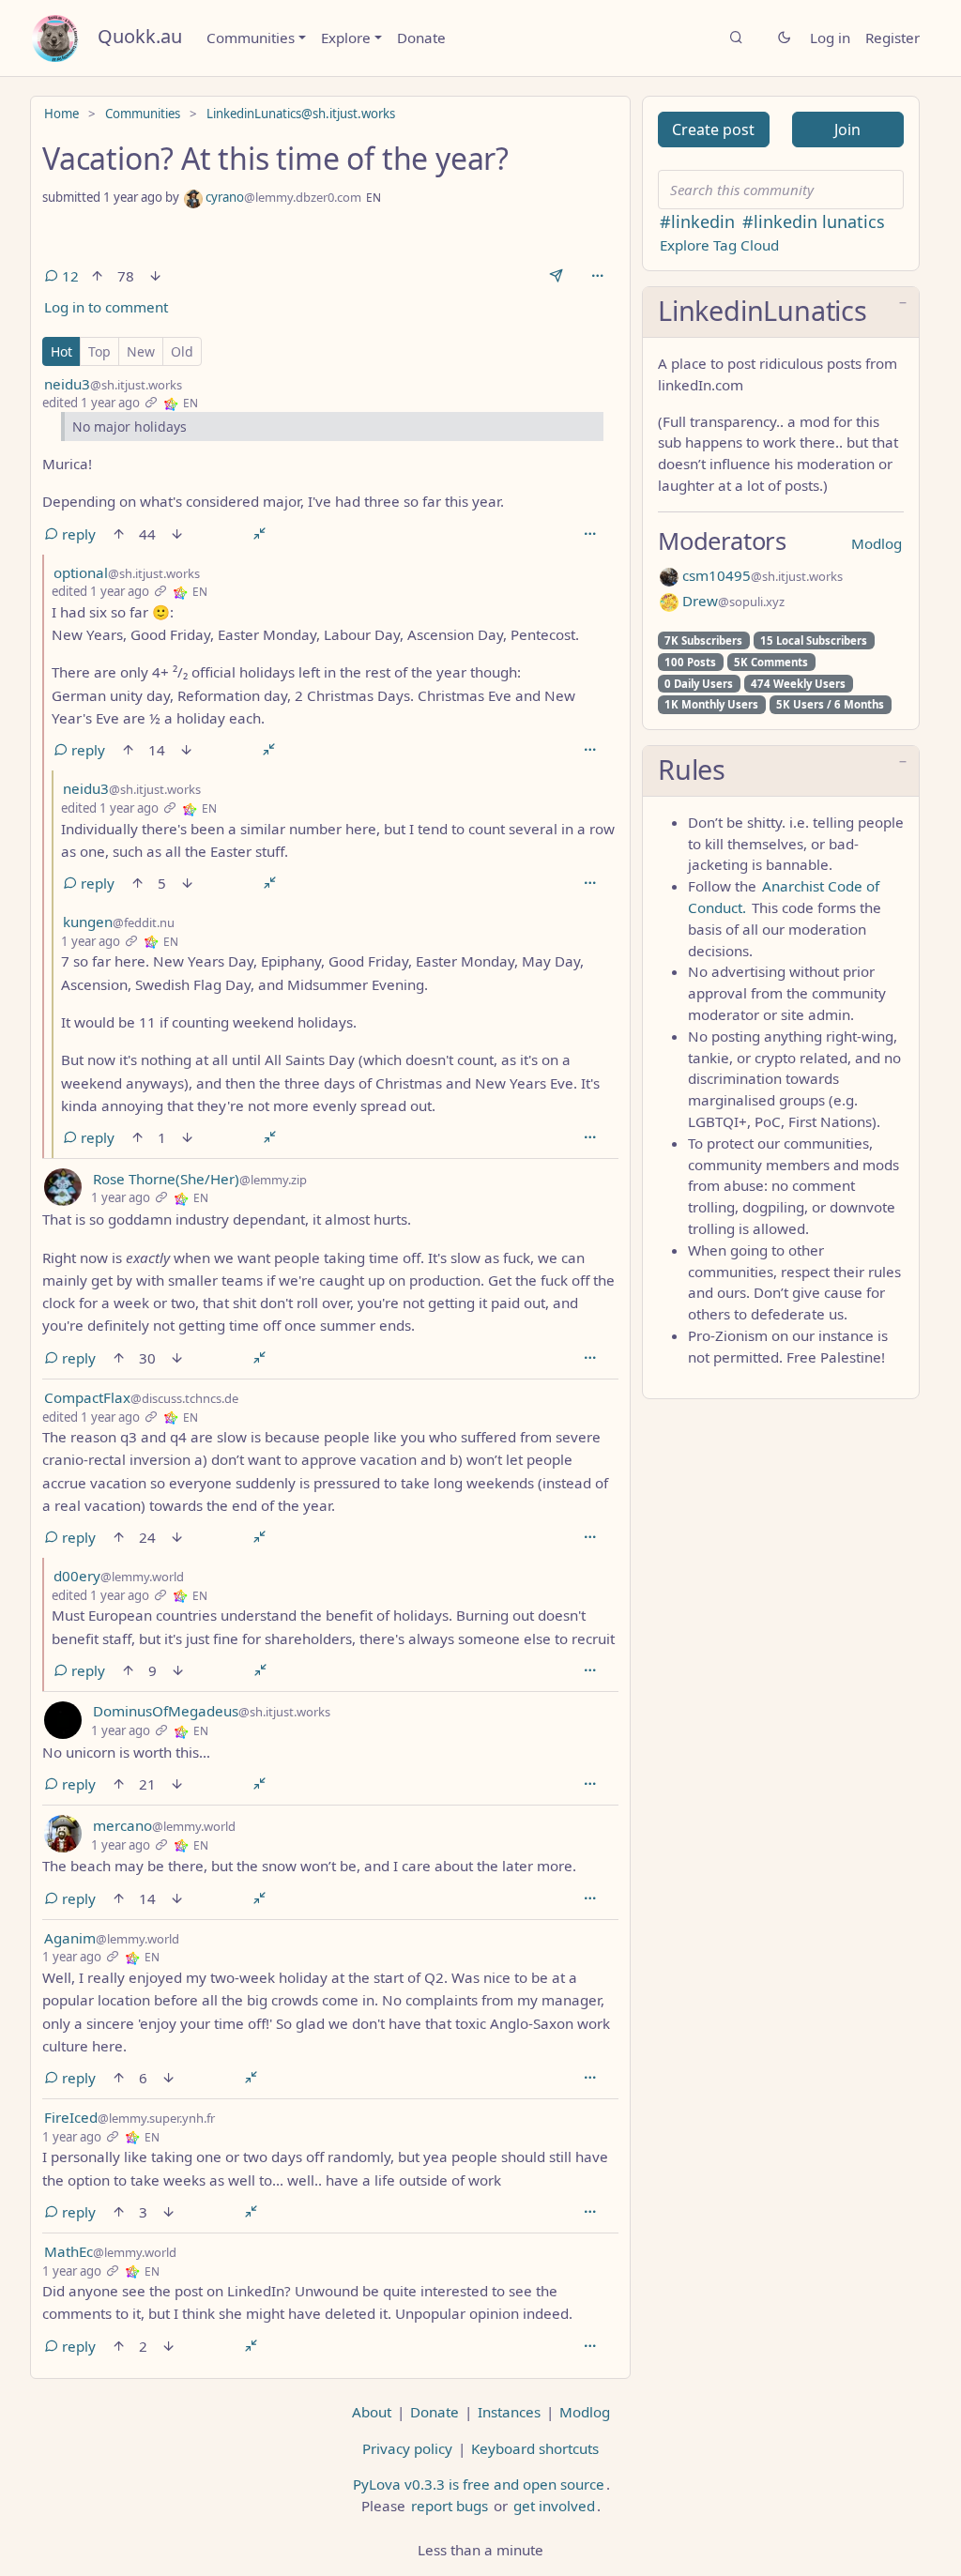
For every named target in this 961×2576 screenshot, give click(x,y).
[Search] (736, 38)
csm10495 (761, 575)
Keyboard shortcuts (535, 2448)
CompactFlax (141, 1397)
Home (61, 114)
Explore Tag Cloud (719, 245)
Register (892, 38)
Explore (346, 38)
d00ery (119, 1576)
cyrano (282, 197)
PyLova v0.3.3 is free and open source (479, 2484)
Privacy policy (407, 2448)
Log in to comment (106, 307)
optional (127, 572)
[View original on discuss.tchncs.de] (171, 1417)
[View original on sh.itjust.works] (171, 403)
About (372, 2412)
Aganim (112, 1938)
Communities (251, 38)
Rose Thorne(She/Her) (200, 1179)
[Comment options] (590, 534)
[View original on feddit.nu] (151, 941)
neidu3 (113, 384)
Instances (509, 2412)
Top (99, 351)
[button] (781, 312)
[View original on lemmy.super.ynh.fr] (132, 2137)
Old (182, 351)
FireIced (130, 2117)
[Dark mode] (784, 38)
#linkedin (697, 221)
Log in (830, 38)
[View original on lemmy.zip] (181, 1197)
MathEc (110, 2251)
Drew (732, 601)
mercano (164, 1825)
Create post (713, 130)
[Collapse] (259, 534)
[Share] (556, 276)
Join (847, 130)
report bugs (450, 2506)
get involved (554, 2506)
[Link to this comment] (151, 403)
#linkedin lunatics (814, 221)
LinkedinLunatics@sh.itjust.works (301, 114)
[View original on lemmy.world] (180, 1595)
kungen (119, 922)
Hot (61, 351)
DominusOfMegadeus (212, 1711)
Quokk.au (140, 36)
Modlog (877, 543)
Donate (421, 38)
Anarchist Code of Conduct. (784, 897)
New (141, 351)
